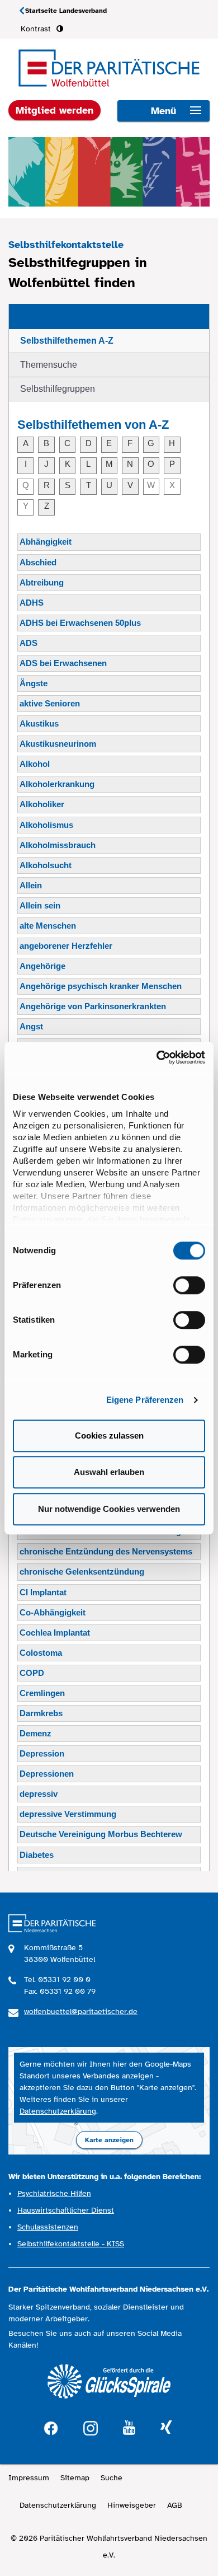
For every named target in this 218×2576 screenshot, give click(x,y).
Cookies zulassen (109, 1435)
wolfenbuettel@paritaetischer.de (81, 2011)
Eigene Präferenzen (145, 1400)
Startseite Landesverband (66, 11)
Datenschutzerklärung (58, 2111)
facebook (51, 2427)
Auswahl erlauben (109, 1472)
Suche (112, 2478)
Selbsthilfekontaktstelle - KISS (71, 2244)
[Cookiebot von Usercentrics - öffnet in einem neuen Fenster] (157, 1057)
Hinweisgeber (132, 2505)
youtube (129, 2428)
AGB (175, 2505)
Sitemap (75, 2478)
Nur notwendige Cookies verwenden (109, 1509)
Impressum (29, 2478)
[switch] (189, 1285)
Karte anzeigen (109, 2140)
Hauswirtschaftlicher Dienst (66, 2210)
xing (166, 2428)
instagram (91, 2427)
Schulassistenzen (48, 2227)
